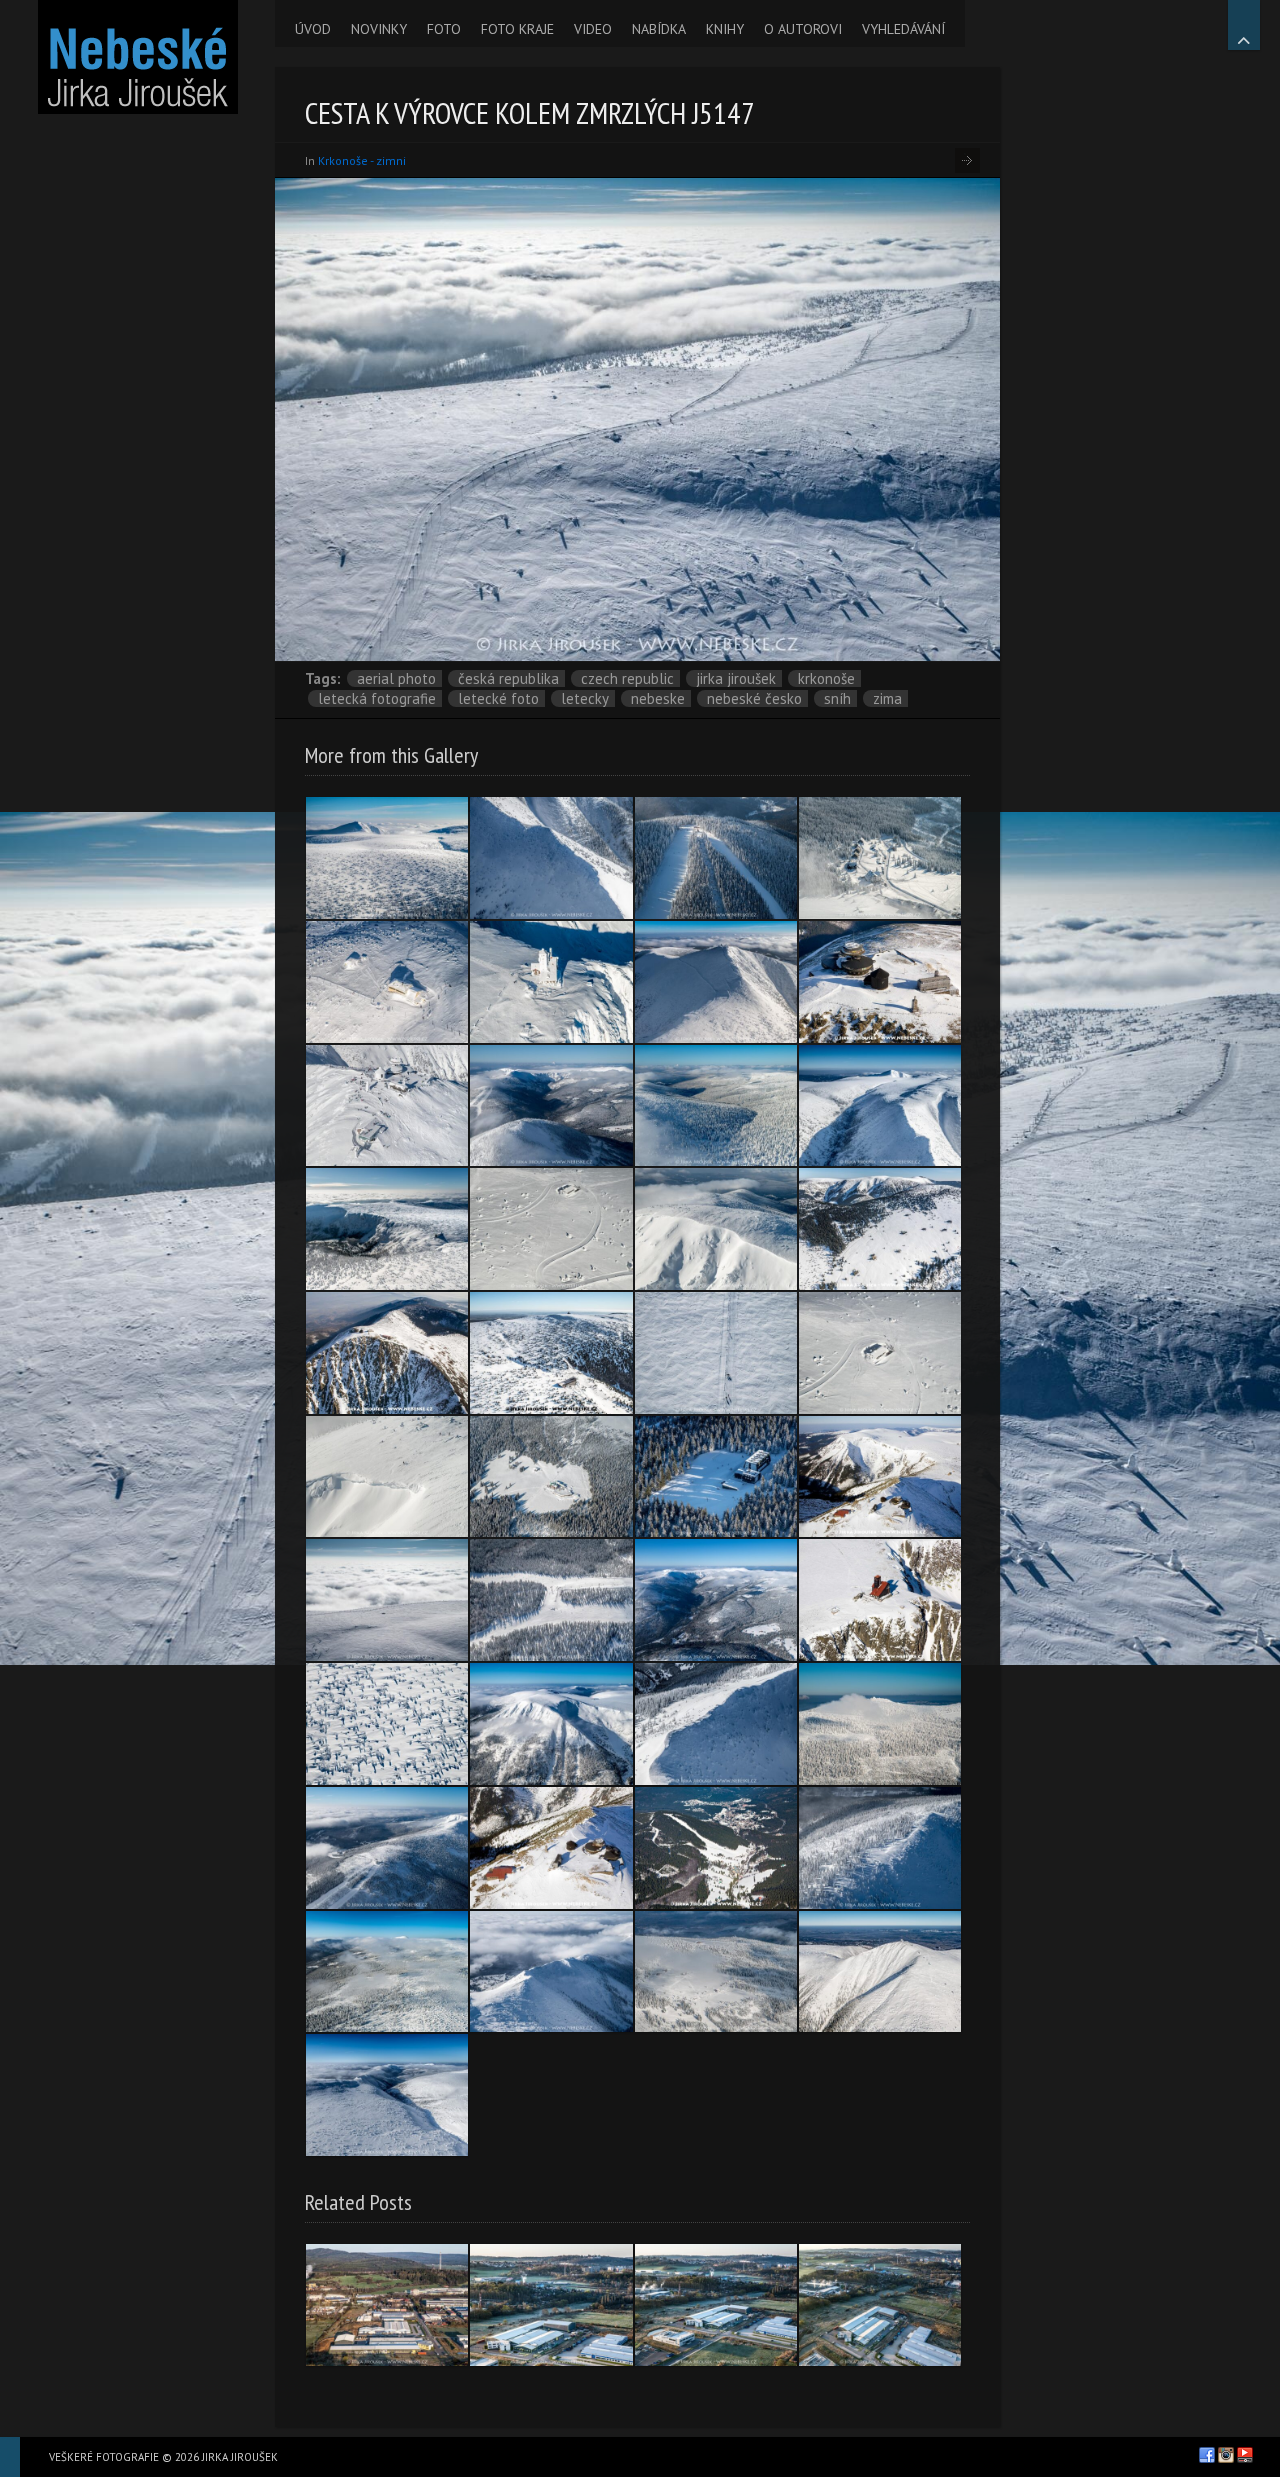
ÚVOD (313, 29)
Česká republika (508, 678)
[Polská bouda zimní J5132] (387, 982)
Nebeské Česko (754, 698)
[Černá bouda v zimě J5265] (716, 1477)
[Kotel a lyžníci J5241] (387, 1477)
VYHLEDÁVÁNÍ (903, 29)
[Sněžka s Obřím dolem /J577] (551, 1848)
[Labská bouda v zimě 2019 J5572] (387, 1229)
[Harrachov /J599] (716, 1848)
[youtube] (1245, 2455)
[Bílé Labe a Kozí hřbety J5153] (387, 2095)
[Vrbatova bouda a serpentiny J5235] (551, 1229)
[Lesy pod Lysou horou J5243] (716, 1106)
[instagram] (1226, 2455)
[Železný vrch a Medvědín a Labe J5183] (551, 1106)
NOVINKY (379, 29)
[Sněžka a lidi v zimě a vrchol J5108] (387, 1106)
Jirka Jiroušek (736, 678)
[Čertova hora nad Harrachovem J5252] (716, 858)
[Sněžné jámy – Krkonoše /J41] (880, 1600)
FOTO (444, 29)
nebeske (658, 698)
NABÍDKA (659, 29)
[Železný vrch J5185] (880, 1848)
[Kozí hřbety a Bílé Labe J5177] (880, 1106)
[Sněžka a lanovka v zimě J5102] (880, 1972)
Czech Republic (627, 678)
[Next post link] (967, 160)
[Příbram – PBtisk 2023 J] (551, 2305)
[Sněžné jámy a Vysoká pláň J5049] (551, 982)
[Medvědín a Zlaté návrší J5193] (387, 1848)
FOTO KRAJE (517, 29)
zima (887, 698)
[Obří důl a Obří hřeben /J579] (387, 1353)
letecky (585, 698)
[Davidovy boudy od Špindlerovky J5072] (387, 1972)
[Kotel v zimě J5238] (716, 1229)
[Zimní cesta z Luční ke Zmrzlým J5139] (716, 1353)
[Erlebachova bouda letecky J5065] (880, 858)
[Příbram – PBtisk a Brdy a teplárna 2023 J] (387, 2305)
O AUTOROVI (803, 29)
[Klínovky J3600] (880, 1229)
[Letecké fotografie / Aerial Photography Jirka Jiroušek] (137, 57)
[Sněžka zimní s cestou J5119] (716, 982)
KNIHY (725, 29)
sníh (837, 698)
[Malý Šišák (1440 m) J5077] (387, 858)
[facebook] (1207, 2455)
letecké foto (498, 698)
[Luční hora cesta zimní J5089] (387, 1600)
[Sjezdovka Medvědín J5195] (551, 1600)
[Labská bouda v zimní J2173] (551, 1353)
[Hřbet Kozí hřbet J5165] (716, 1724)
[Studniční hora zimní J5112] (551, 1724)
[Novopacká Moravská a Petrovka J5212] (716, 1972)
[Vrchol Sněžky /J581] (880, 982)
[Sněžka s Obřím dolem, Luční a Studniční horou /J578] (880, 1477)
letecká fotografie (377, 698)
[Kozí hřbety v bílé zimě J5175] (551, 858)
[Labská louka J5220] (387, 1724)
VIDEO (593, 29)
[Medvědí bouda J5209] (551, 1477)
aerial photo (396, 678)
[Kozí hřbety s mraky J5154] (551, 1972)
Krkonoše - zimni (362, 160)
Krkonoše (826, 678)
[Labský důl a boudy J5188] (716, 1600)
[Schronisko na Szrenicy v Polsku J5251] (880, 1724)
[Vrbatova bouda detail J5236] (880, 1353)
